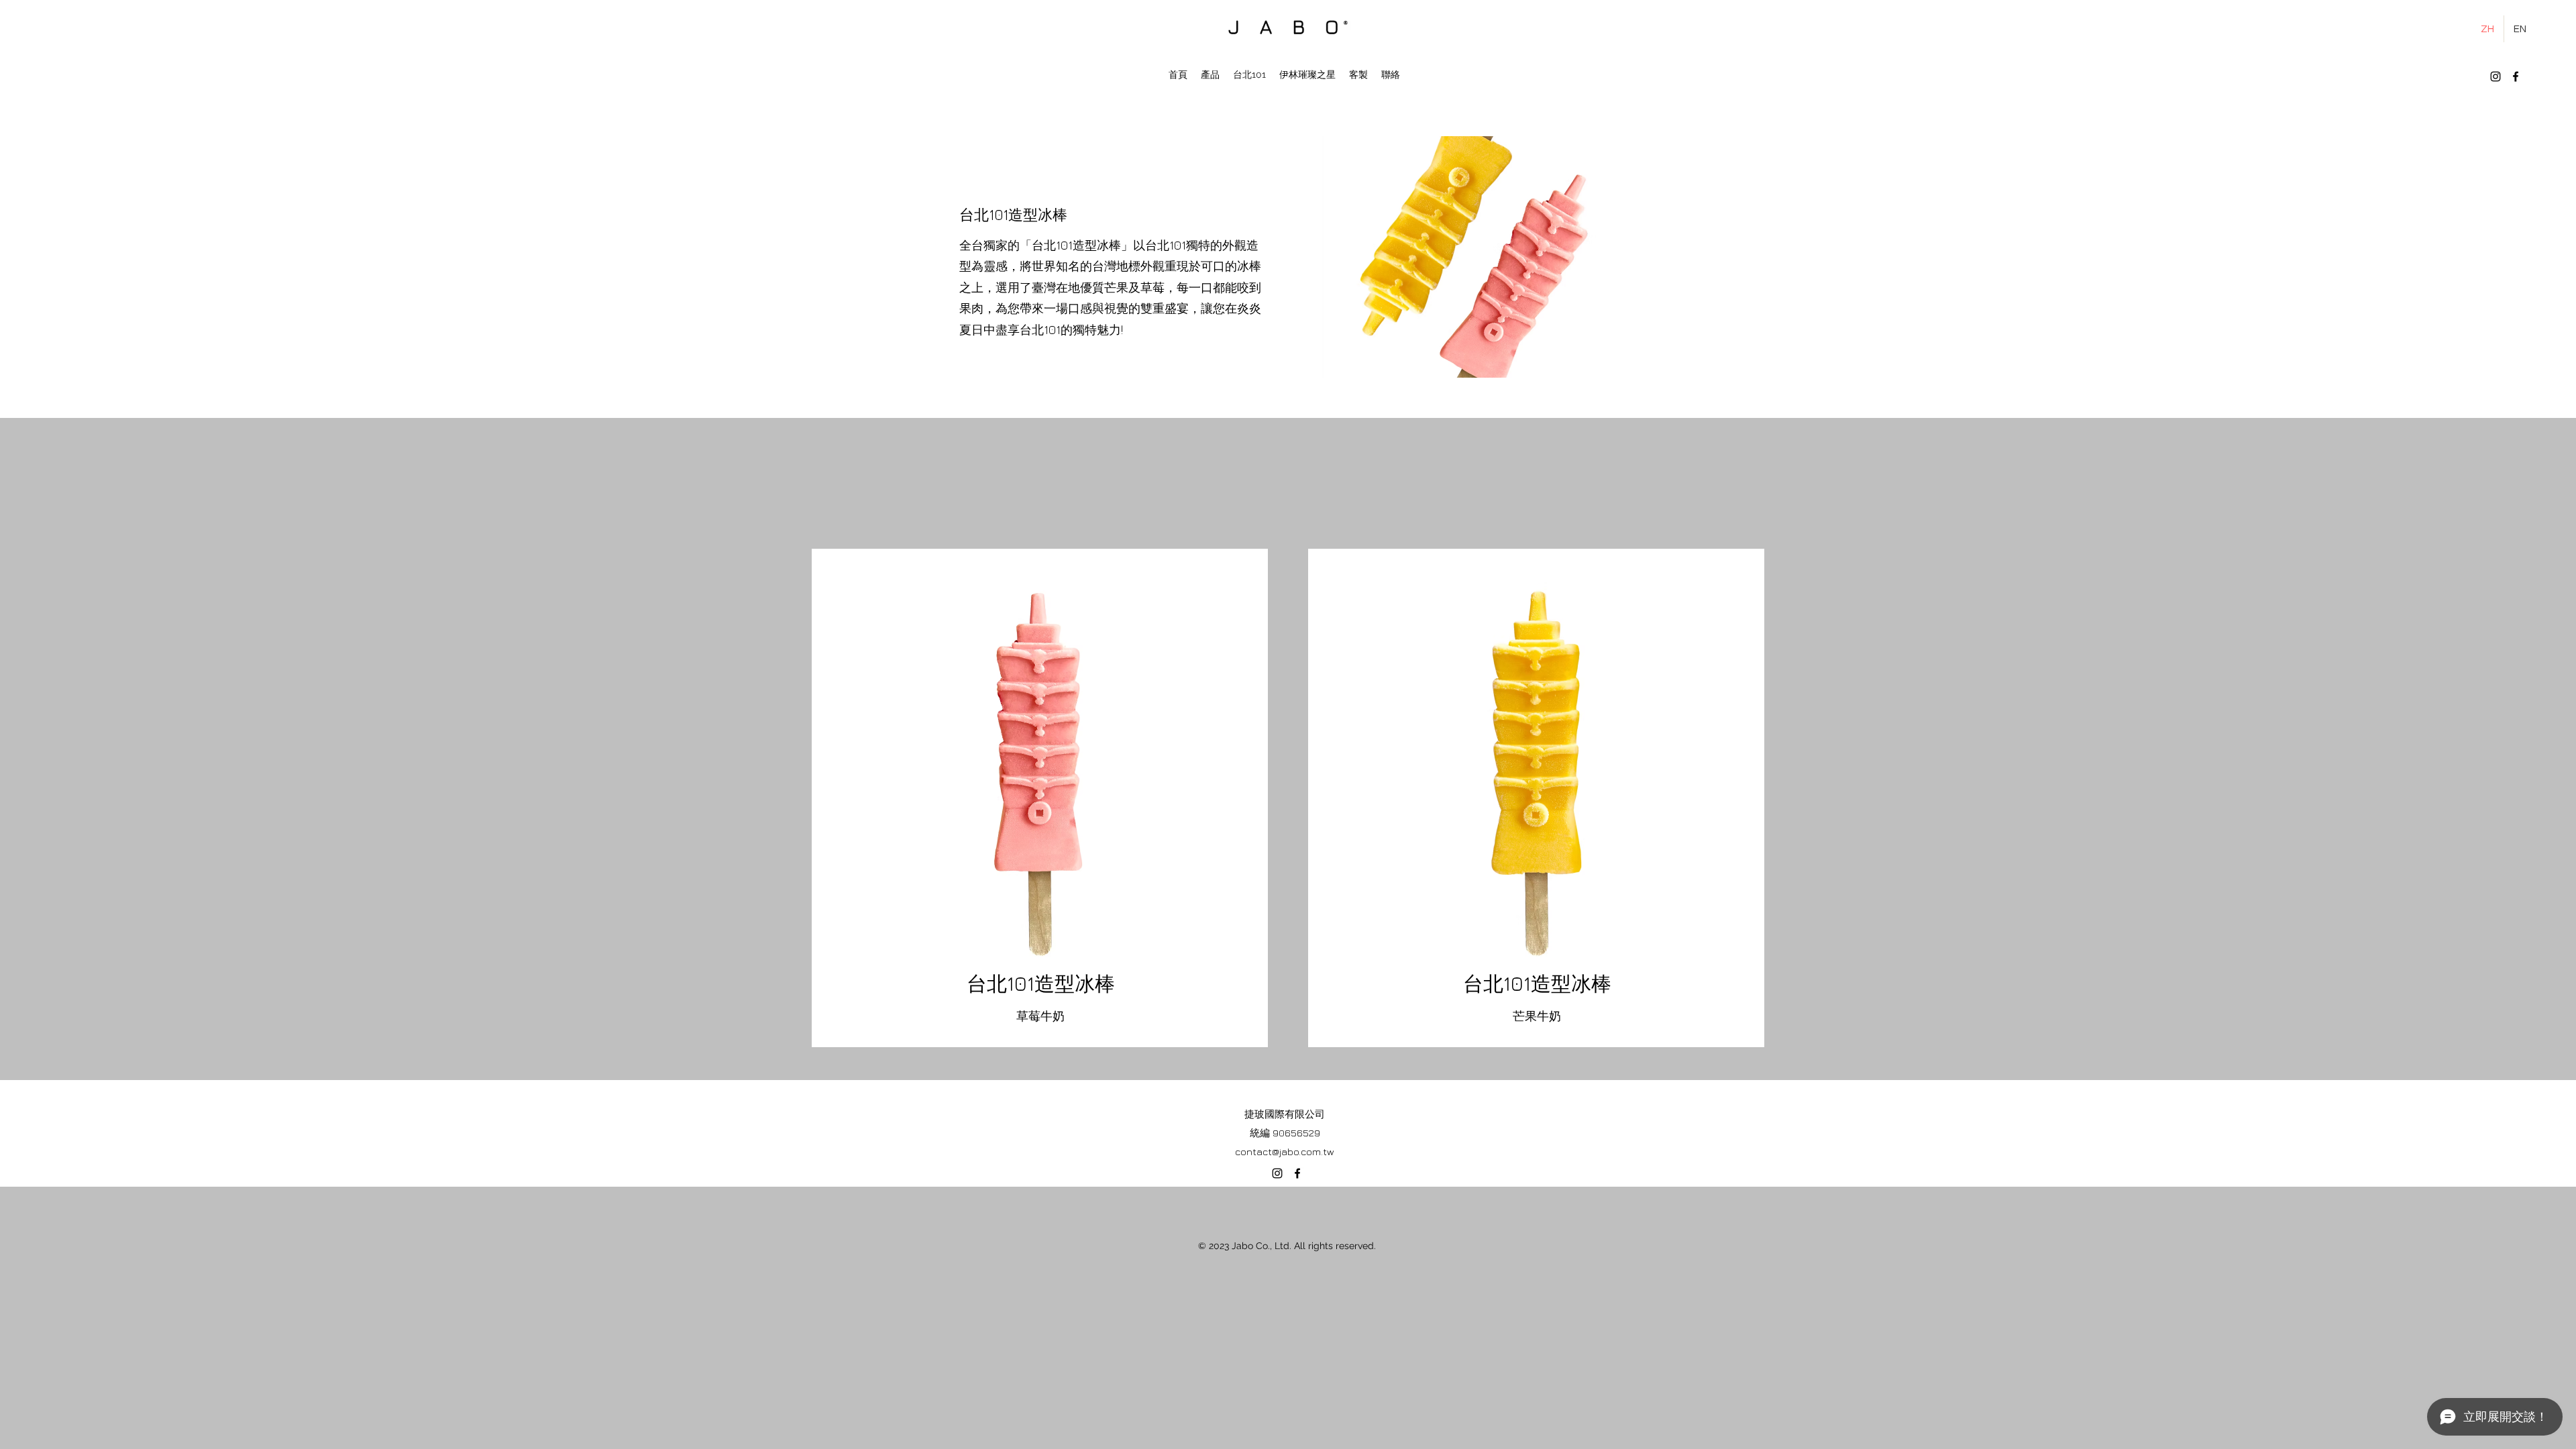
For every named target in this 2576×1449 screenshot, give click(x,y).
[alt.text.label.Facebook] (2516, 76)
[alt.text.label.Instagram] (2495, 76)
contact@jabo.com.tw (1285, 1151)
